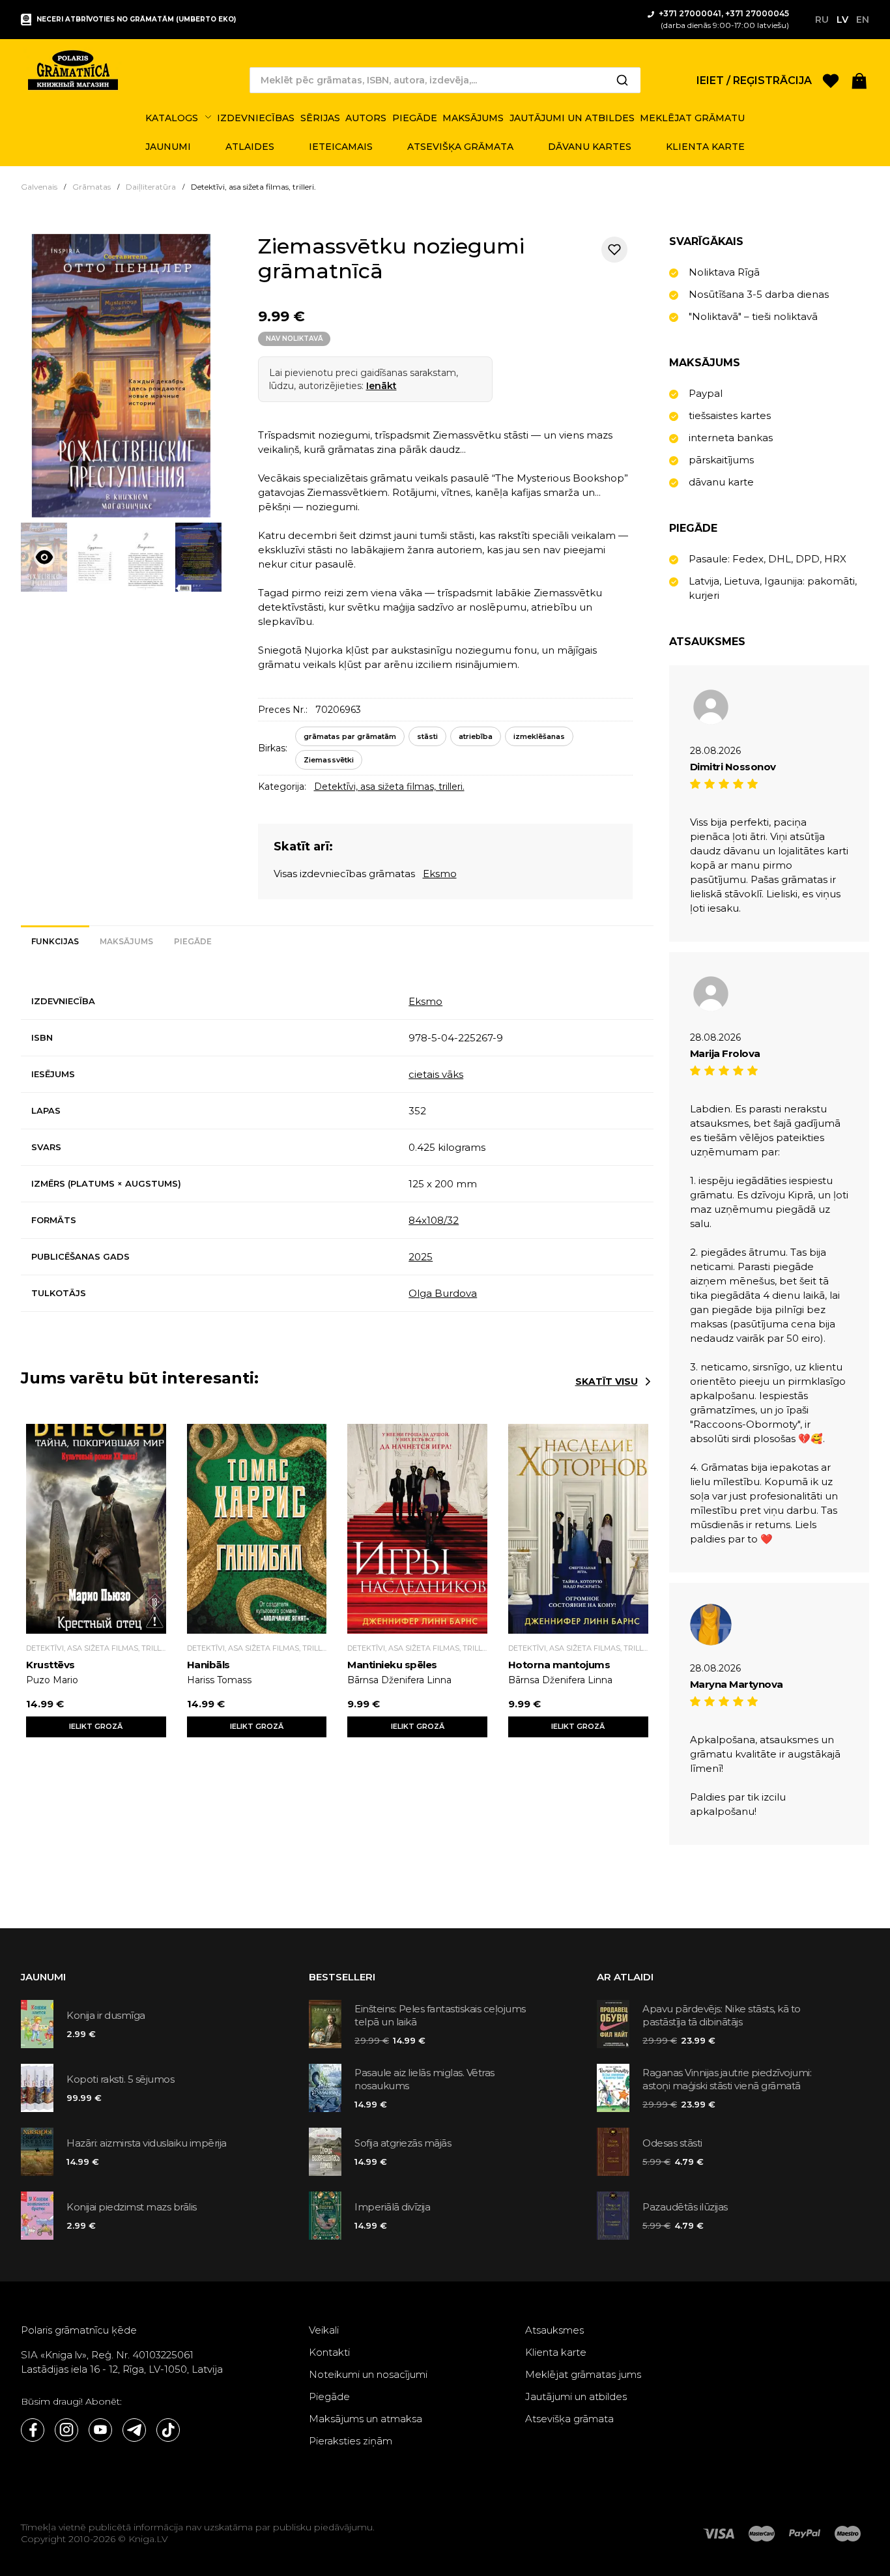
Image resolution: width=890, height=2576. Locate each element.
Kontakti (329, 2352)
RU (822, 20)
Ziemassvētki (329, 760)
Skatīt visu (607, 1382)
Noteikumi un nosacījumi (368, 2374)
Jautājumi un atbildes (576, 2396)
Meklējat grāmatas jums (583, 2374)
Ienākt (381, 386)
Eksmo (440, 874)
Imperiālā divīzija (392, 2207)
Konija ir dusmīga (106, 2015)
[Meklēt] (622, 80)
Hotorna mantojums (559, 1665)
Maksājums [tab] (126, 941)
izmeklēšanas (539, 736)
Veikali (324, 2330)
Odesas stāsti (672, 2143)
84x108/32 (434, 1220)
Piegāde (329, 2396)
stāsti (427, 736)
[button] (859, 80)
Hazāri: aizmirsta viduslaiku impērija (147, 2143)
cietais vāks (436, 1074)
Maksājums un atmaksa (366, 2419)
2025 (421, 1257)
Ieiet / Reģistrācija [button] (754, 80)
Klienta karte (556, 2352)
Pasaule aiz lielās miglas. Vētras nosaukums (424, 2079)
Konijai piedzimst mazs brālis (132, 2207)
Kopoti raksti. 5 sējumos (120, 2079)
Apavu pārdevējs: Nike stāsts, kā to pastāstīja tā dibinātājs (722, 2015)
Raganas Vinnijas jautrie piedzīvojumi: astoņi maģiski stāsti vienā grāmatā (727, 2079)
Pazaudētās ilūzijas (685, 2207)
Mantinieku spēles (392, 1665)
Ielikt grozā (96, 1726)
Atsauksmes (554, 2330)
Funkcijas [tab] (55, 941)
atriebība (476, 736)
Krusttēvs (50, 1665)
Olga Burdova (443, 1293)
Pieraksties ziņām (351, 2441)
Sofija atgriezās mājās (403, 2143)
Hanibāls (208, 1665)
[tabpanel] (337, 1148)
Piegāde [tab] (193, 941)
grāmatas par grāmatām (350, 736)
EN (863, 20)
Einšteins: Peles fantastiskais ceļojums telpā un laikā (440, 2015)
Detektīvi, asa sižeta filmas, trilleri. (389, 787)
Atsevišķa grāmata (569, 2419)
